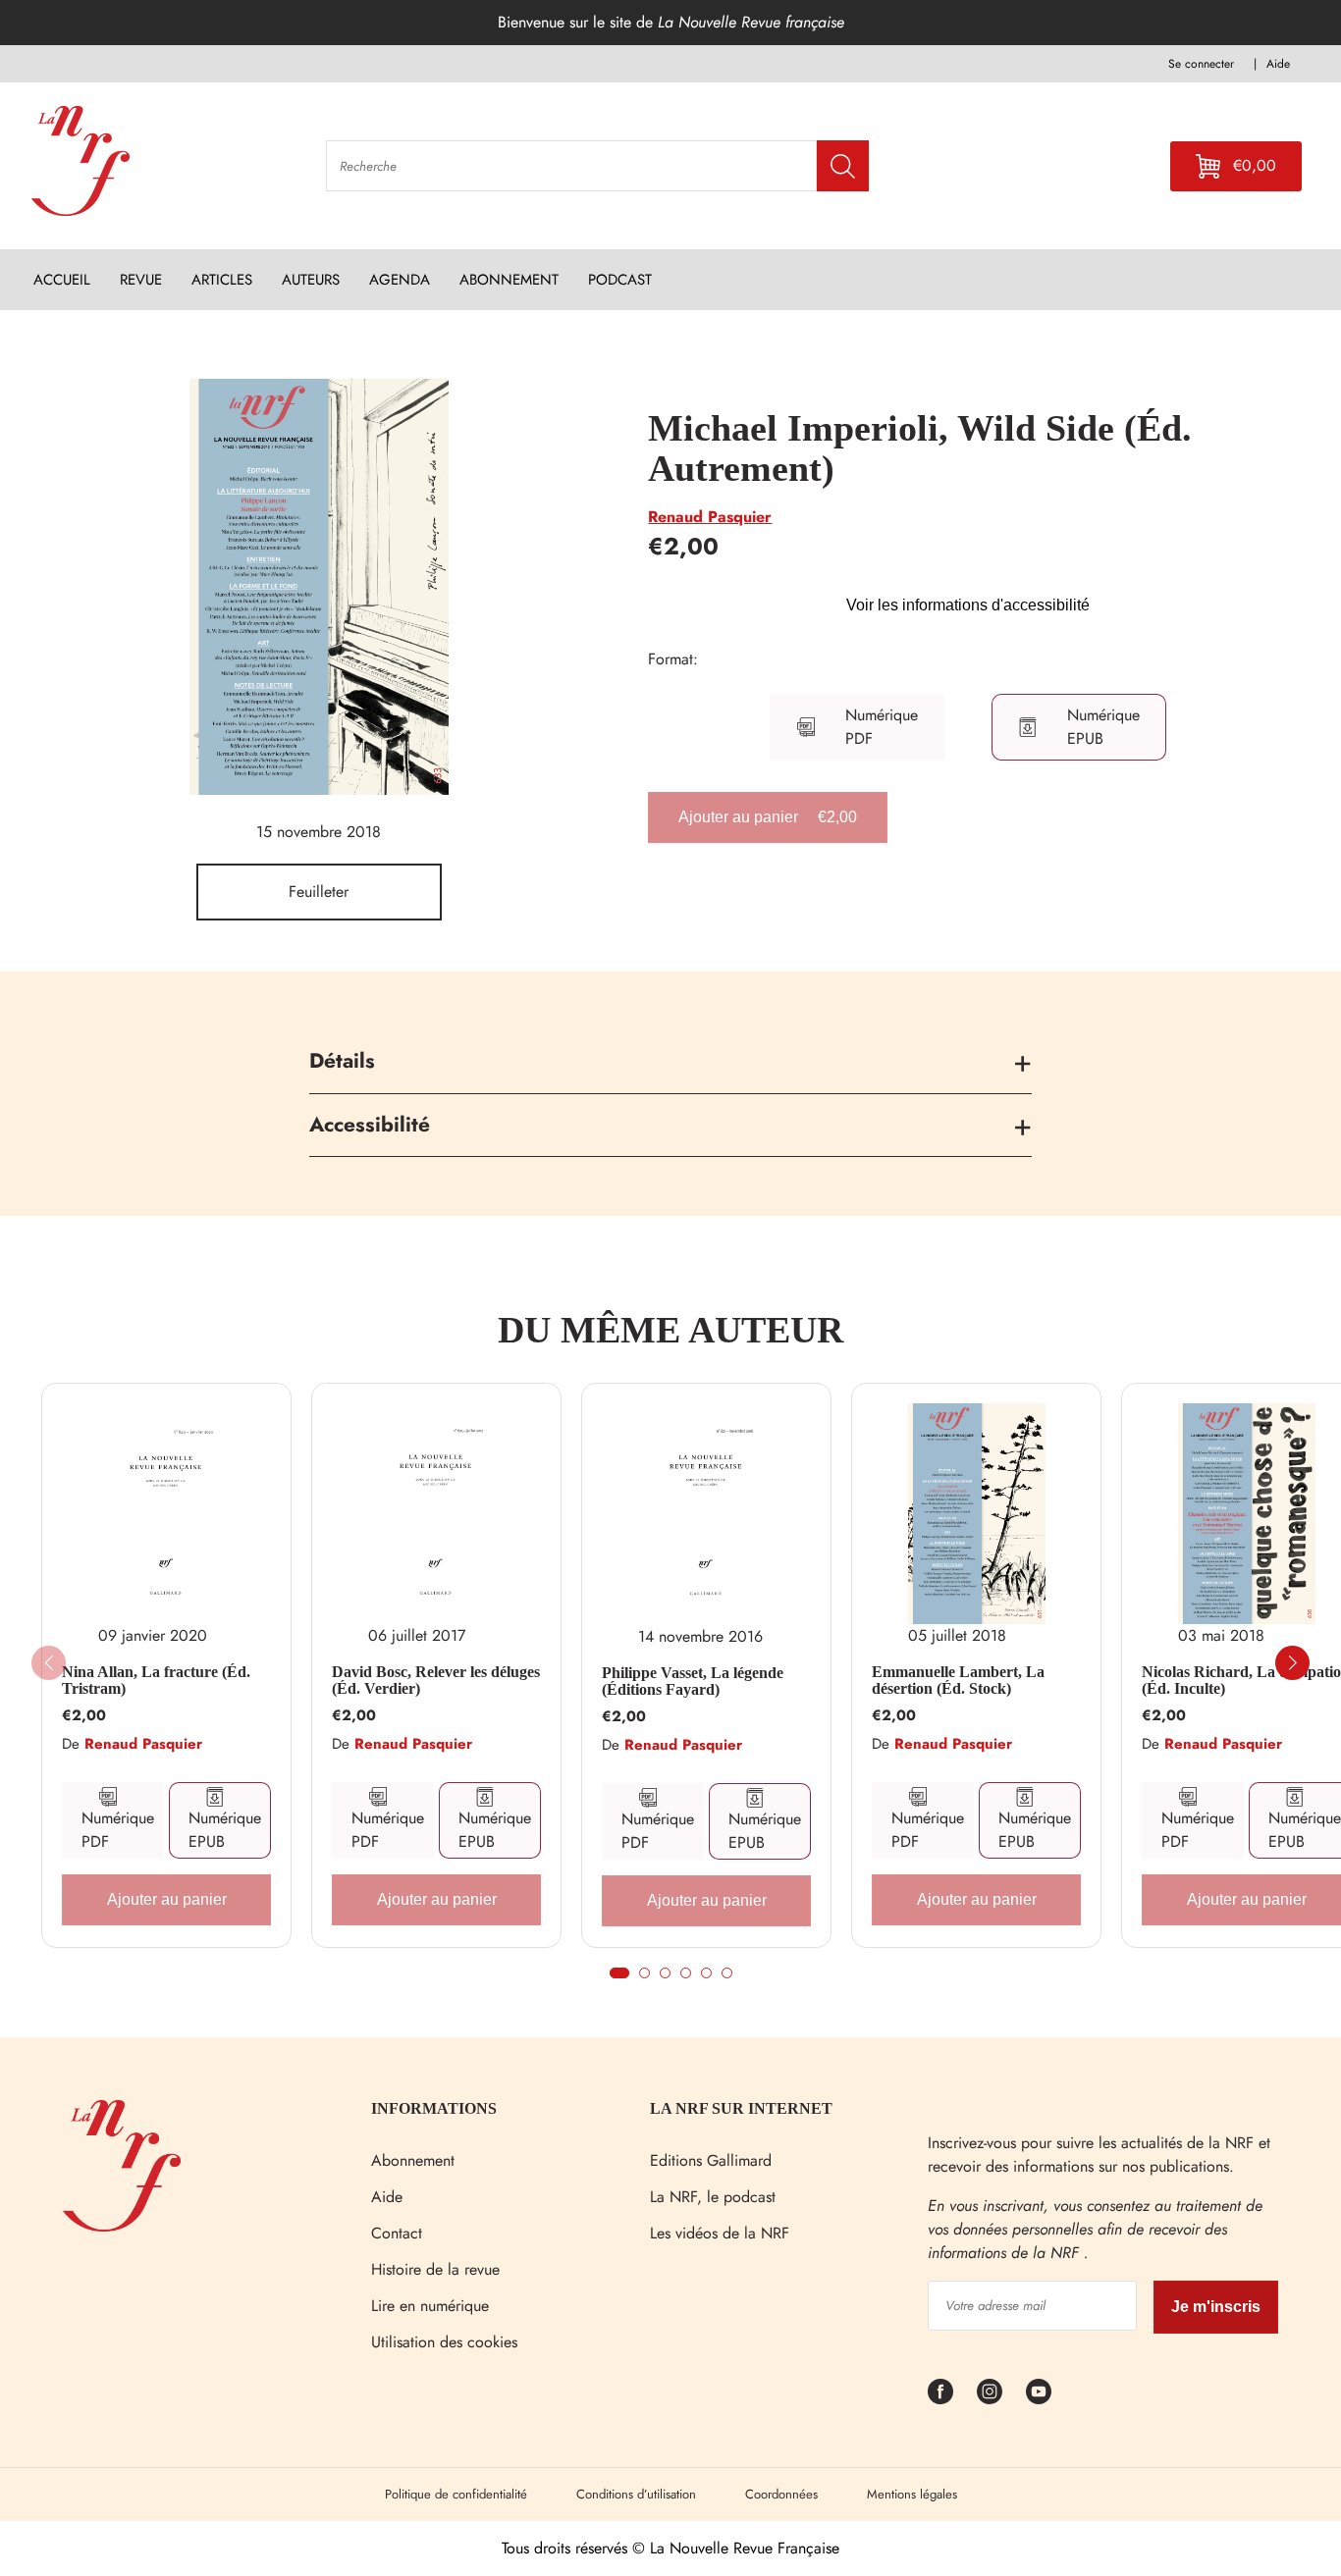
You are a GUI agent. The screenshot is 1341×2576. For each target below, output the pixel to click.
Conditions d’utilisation (636, 2494)
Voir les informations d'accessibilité (968, 605)
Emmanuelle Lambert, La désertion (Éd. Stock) (958, 1681)
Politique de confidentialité (456, 2494)
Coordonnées (781, 2494)
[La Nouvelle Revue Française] (122, 2226)
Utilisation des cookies (444, 2342)
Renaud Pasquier (710, 517)
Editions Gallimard (711, 2160)
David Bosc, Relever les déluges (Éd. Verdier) (436, 1681)
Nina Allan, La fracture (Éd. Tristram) (156, 1681)
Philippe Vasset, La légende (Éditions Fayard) (693, 1682)
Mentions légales (912, 2494)
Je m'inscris (1216, 2307)
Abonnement (413, 2160)
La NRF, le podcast (713, 2197)
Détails (342, 1061)
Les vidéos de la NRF (720, 2233)
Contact (397, 2233)
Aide (387, 2197)
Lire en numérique (430, 2306)
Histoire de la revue (435, 2269)
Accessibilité (370, 1125)
